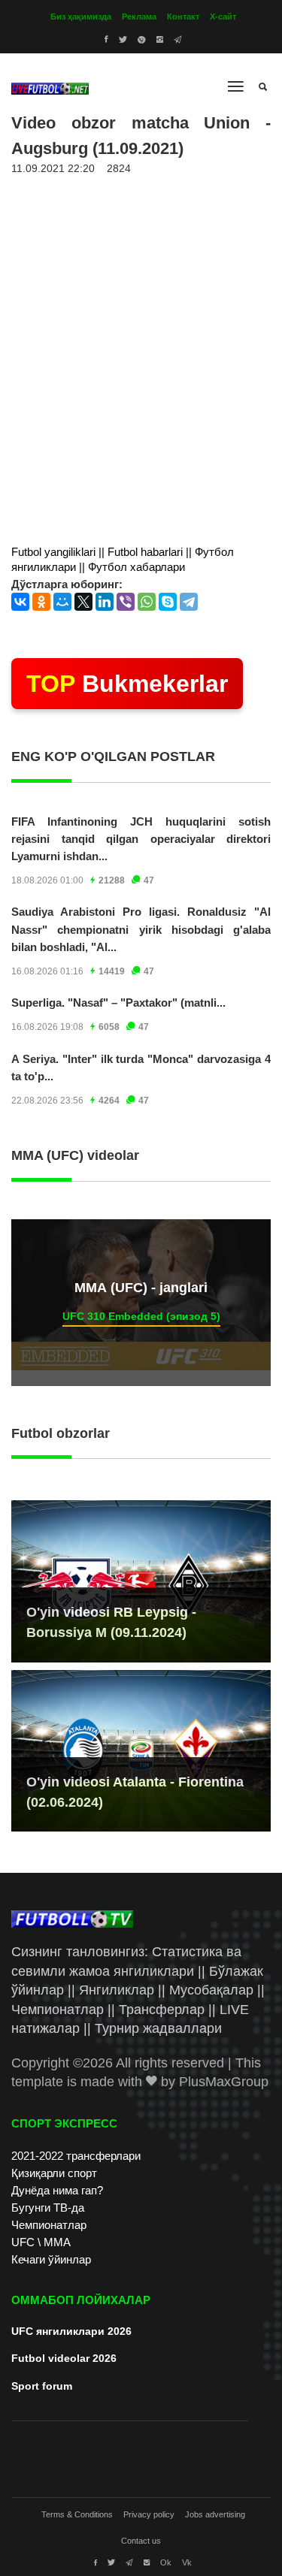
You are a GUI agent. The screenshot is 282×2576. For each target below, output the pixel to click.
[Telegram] (189, 602)
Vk (187, 2562)
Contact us (141, 2541)
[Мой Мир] (62, 602)
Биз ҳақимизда (81, 17)
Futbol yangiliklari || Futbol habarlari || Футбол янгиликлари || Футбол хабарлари (123, 559)
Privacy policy (149, 2514)
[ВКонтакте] (20, 602)
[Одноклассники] (41, 602)
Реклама (139, 17)
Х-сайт (223, 17)
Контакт (183, 17)
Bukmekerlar (127, 684)
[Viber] (126, 602)
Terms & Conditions (77, 2514)
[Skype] (168, 602)
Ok (166, 2562)
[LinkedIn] (105, 602)
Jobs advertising (215, 2514)
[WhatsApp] (147, 602)
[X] (83, 602)
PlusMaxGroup (224, 2082)
